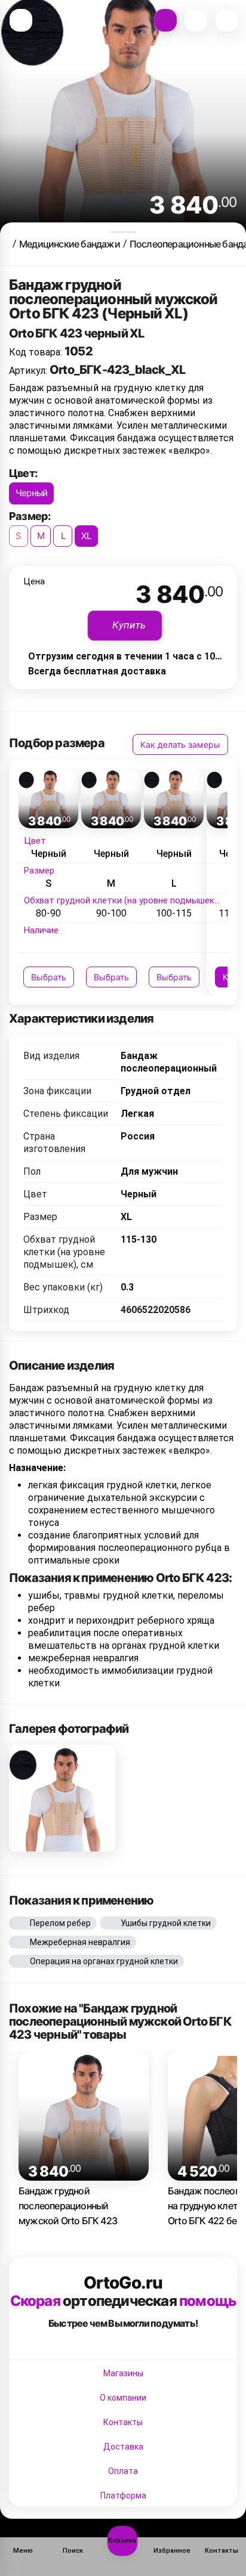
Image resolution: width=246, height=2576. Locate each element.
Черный (31, 493)
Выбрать (49, 977)
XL (86, 536)
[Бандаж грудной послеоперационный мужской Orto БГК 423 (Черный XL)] (62, 1798)
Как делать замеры (180, 744)
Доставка (123, 2447)
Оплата (123, 2471)
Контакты (123, 2422)
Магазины (123, 2373)
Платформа (123, 2495)
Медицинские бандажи (70, 244)
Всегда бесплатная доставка (97, 671)
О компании (123, 2398)
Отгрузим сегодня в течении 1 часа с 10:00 (128, 656)
